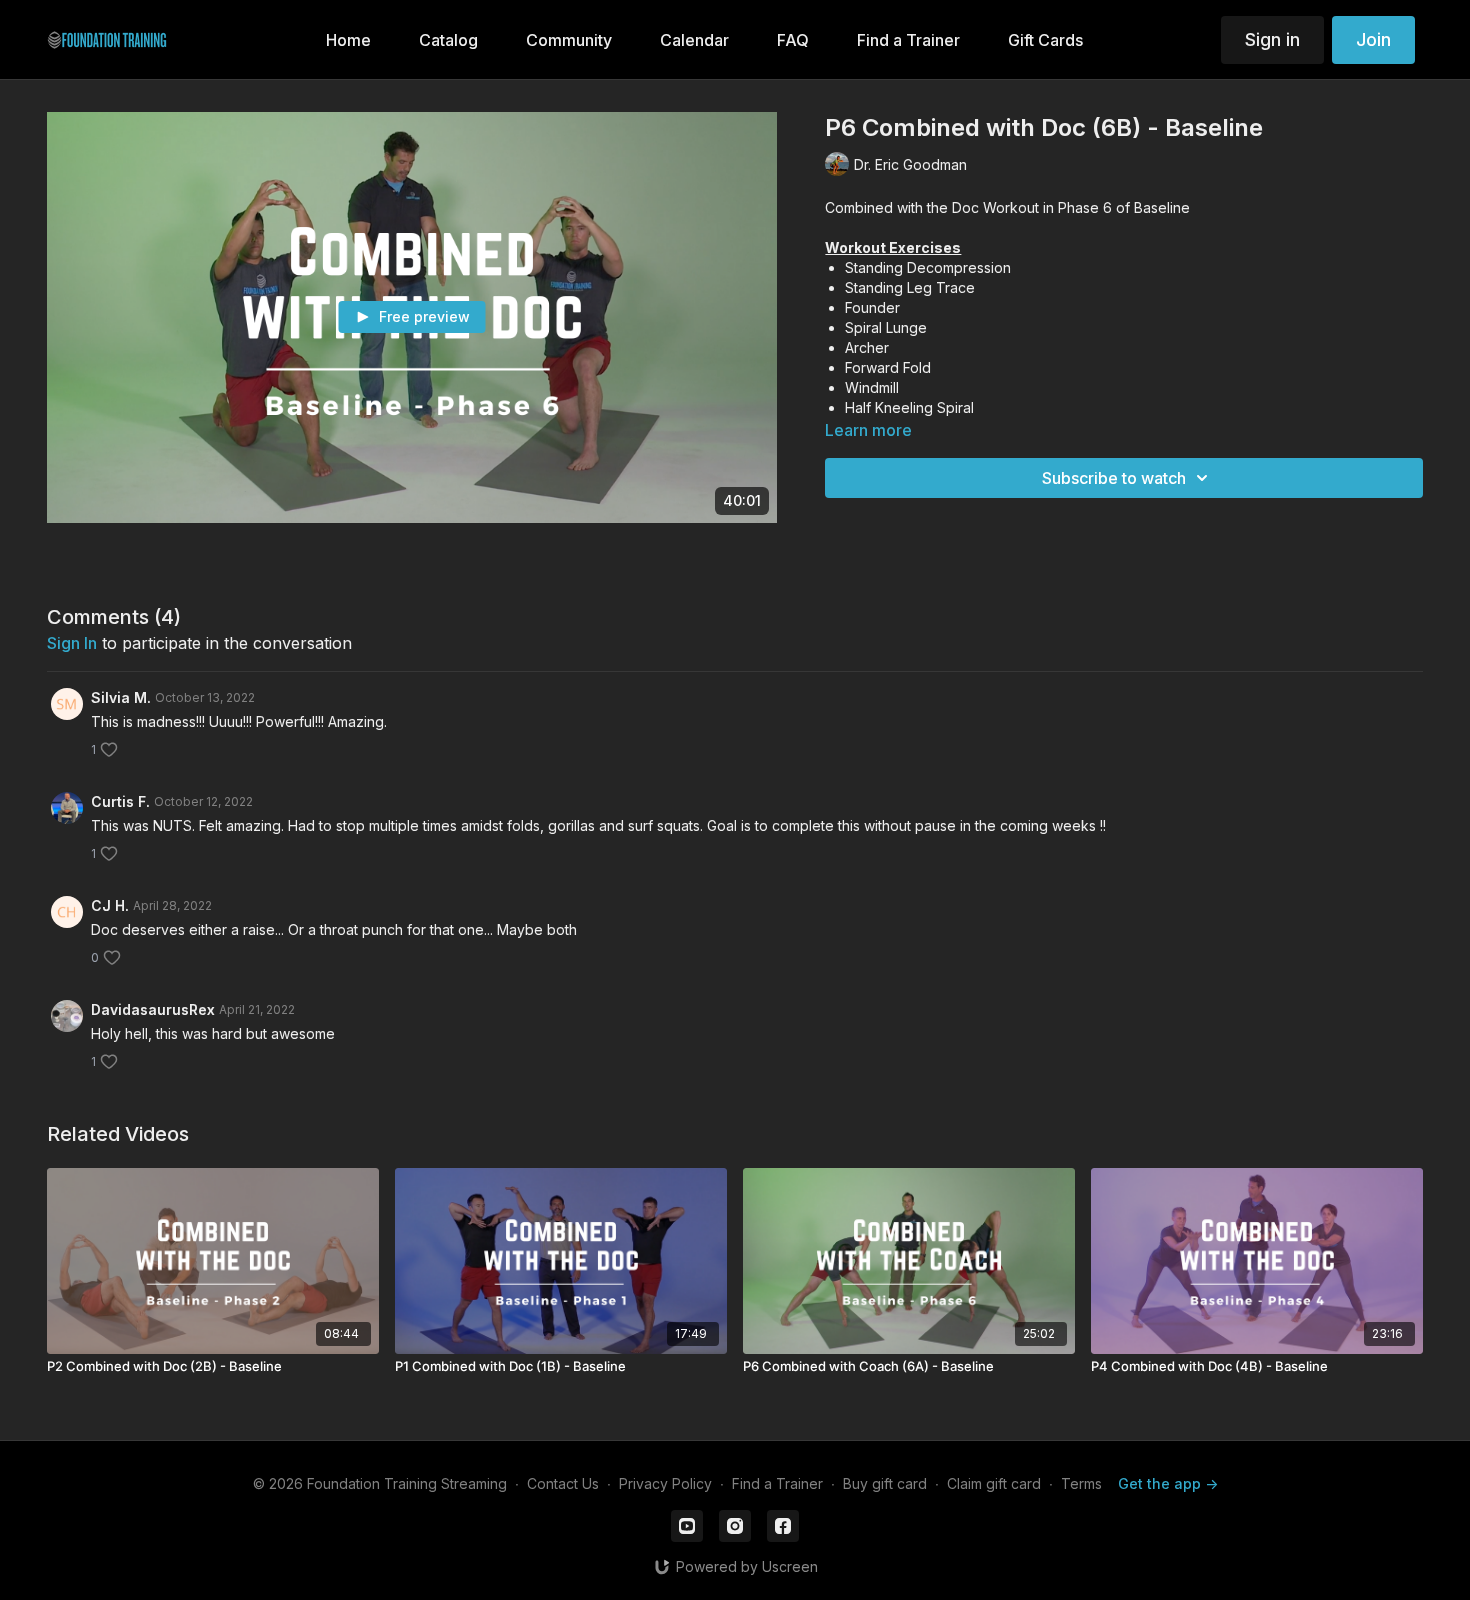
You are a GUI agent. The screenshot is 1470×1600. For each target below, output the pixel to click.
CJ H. (110, 905)
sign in (72, 643)
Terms (1081, 1483)
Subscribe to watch (1114, 478)
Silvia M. (121, 697)
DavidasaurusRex (153, 1009)
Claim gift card (994, 1483)
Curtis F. (120, 801)
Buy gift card (885, 1483)
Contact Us (563, 1483)
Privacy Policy (665, 1483)
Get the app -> (1168, 1483)
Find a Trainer (777, 1483)
